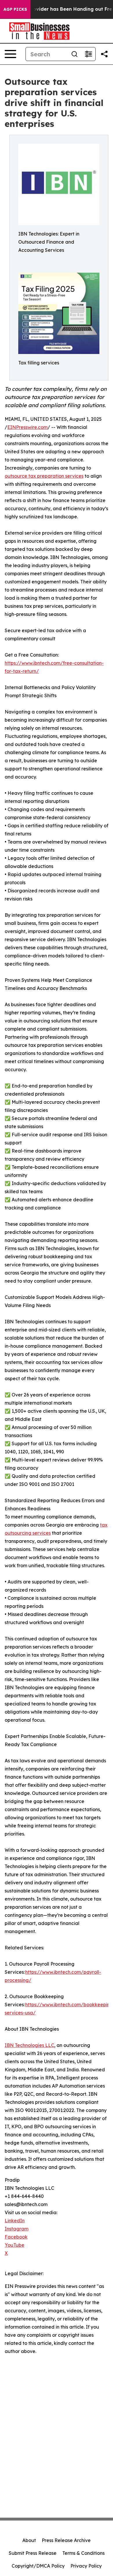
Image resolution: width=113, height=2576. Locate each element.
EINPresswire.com (27, 427)
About (29, 2540)
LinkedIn (15, 2221)
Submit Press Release (33, 2553)
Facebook (16, 2237)
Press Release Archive (66, 2540)
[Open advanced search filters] (88, 54)
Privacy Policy (86, 2566)
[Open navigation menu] (10, 54)
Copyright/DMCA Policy (38, 2566)
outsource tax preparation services (44, 476)
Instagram (17, 2229)
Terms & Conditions (83, 2553)
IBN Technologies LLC (29, 2045)
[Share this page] (104, 54)
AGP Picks (15, 9)
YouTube (14, 2245)
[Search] (74, 54)
